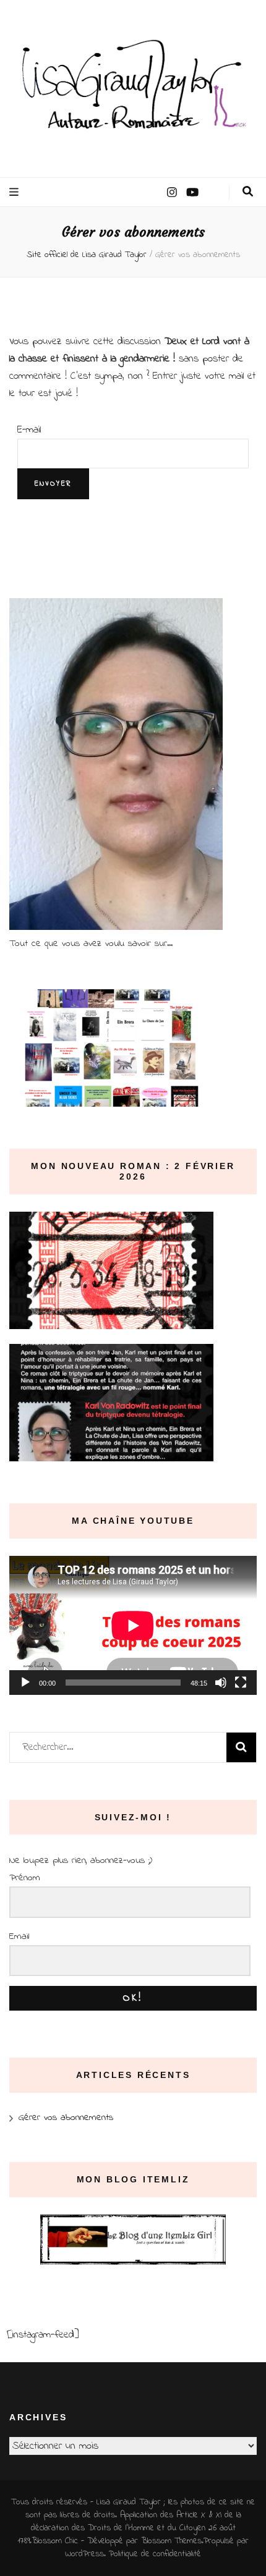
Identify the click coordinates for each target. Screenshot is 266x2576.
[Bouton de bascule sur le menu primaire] (15, 192)
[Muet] (221, 1683)
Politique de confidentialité (155, 2554)
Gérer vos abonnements (66, 2118)
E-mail (29, 430)
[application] (133, 1625)
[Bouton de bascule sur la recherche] (248, 192)
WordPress (84, 2554)
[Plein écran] (241, 1683)
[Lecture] (25, 1683)
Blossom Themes (171, 2541)
